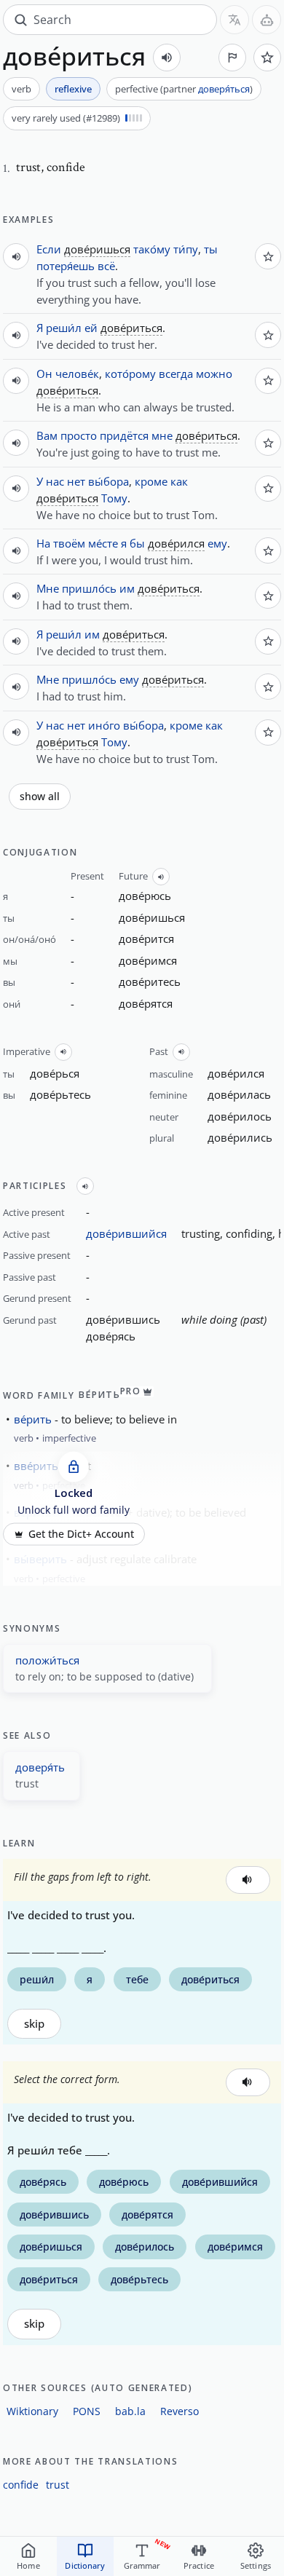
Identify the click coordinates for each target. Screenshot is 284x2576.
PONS (87, 2411)
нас (55, 481)
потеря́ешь (66, 266)
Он (44, 374)
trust (58, 2485)
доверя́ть (40, 1767)
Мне (48, 588)
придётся (124, 435)
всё (106, 266)
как (179, 481)
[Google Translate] (234, 20)
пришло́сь (89, 588)
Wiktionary (32, 2411)
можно (214, 374)
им (127, 588)
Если (49, 249)
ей (91, 328)
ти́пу (186, 249)
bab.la (130, 2411)
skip (34, 2024)
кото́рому (130, 374)
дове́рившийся (126, 1233)
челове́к (77, 374)
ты (211, 249)
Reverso (180, 2411)
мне (162, 435)
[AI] (267, 20)
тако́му (152, 249)
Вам (47, 435)
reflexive (73, 89)
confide (21, 2485)
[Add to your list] (267, 58)
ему (217, 543)
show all (40, 797)
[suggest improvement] (232, 58)
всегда (176, 374)
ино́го (104, 725)
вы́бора (109, 481)
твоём (69, 543)
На (43, 543)
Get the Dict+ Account (81, 1534)
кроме (151, 481)
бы (137, 543)
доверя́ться (224, 89)
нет (76, 481)
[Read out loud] (167, 58)
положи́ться (47, 1660)
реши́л (64, 328)
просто (79, 435)
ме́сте (103, 543)
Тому (114, 498)
